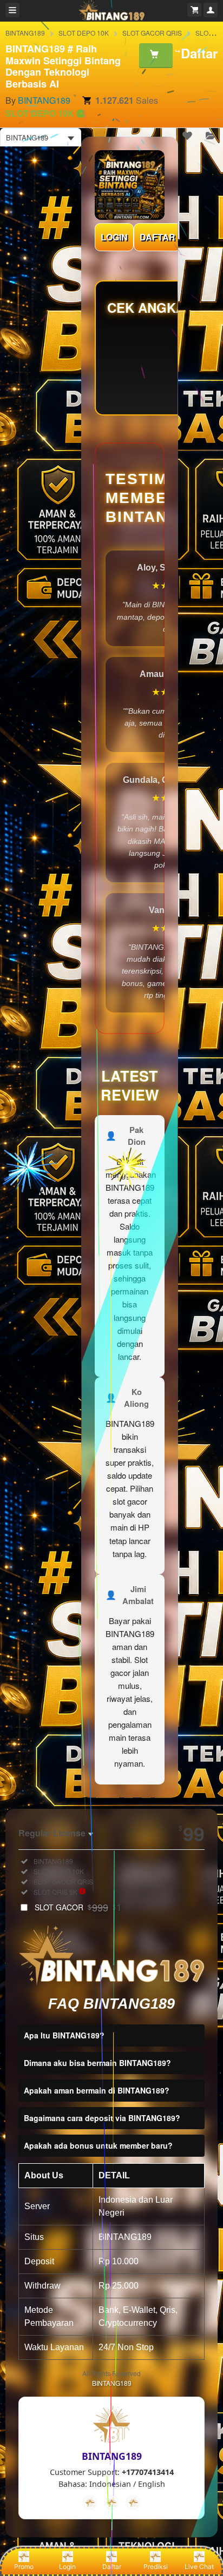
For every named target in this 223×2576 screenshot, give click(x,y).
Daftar (112, 2567)
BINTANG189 (25, 33)
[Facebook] (90, 2503)
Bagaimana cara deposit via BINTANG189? (102, 2118)
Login (67, 2567)
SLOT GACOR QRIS (152, 33)
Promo (24, 2567)
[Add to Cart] (156, 55)
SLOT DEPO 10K (84, 33)
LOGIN (114, 237)
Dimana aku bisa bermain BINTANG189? (97, 2063)
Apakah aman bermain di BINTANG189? (97, 2090)
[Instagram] (133, 2503)
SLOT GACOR (78, 1907)
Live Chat (199, 2567)
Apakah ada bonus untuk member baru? (98, 2145)
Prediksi (156, 2567)
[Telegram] (111, 2503)
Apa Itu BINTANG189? (64, 2035)
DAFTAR (158, 237)
